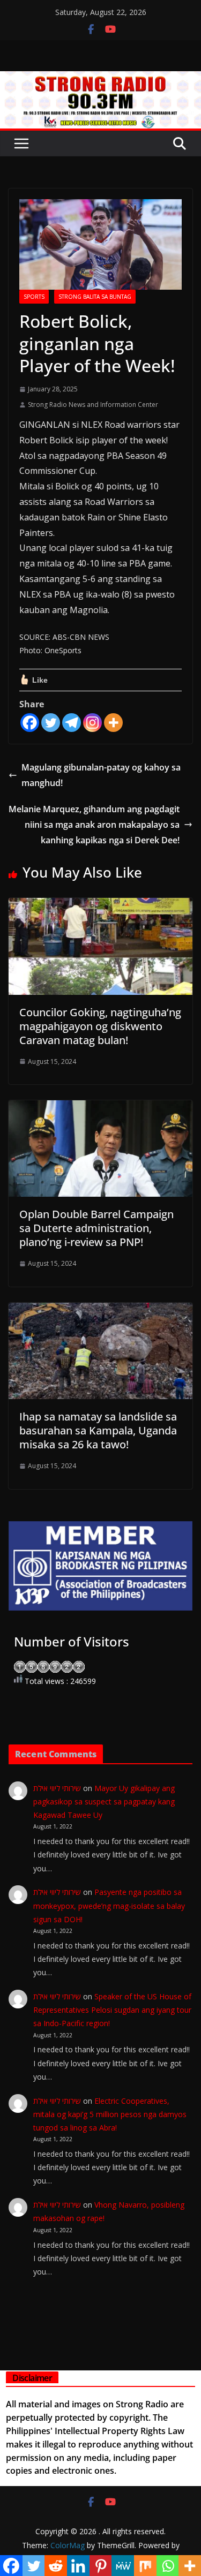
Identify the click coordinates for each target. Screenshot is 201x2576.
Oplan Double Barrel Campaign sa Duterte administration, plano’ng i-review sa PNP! (96, 1228)
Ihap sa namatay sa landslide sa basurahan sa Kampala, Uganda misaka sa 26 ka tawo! (98, 1430)
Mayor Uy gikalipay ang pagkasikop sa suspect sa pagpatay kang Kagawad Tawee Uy (104, 1801)
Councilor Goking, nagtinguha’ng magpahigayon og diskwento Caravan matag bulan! (100, 1026)
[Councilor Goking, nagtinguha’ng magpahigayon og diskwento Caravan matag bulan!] (100, 905)
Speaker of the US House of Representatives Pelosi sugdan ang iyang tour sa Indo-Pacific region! (112, 2010)
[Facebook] (30, 723)
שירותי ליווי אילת (57, 1788)
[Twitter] (51, 723)
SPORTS (34, 297)
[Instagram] (92, 723)
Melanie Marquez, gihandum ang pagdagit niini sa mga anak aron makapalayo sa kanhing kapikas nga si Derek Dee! (94, 825)
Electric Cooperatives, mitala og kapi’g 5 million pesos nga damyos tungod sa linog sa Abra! (110, 2114)
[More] (113, 723)
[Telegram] (72, 723)
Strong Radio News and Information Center (93, 405)
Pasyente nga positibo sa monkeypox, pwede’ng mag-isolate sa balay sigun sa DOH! (109, 1905)
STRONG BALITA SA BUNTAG (95, 297)
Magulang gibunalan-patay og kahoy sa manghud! (101, 775)
